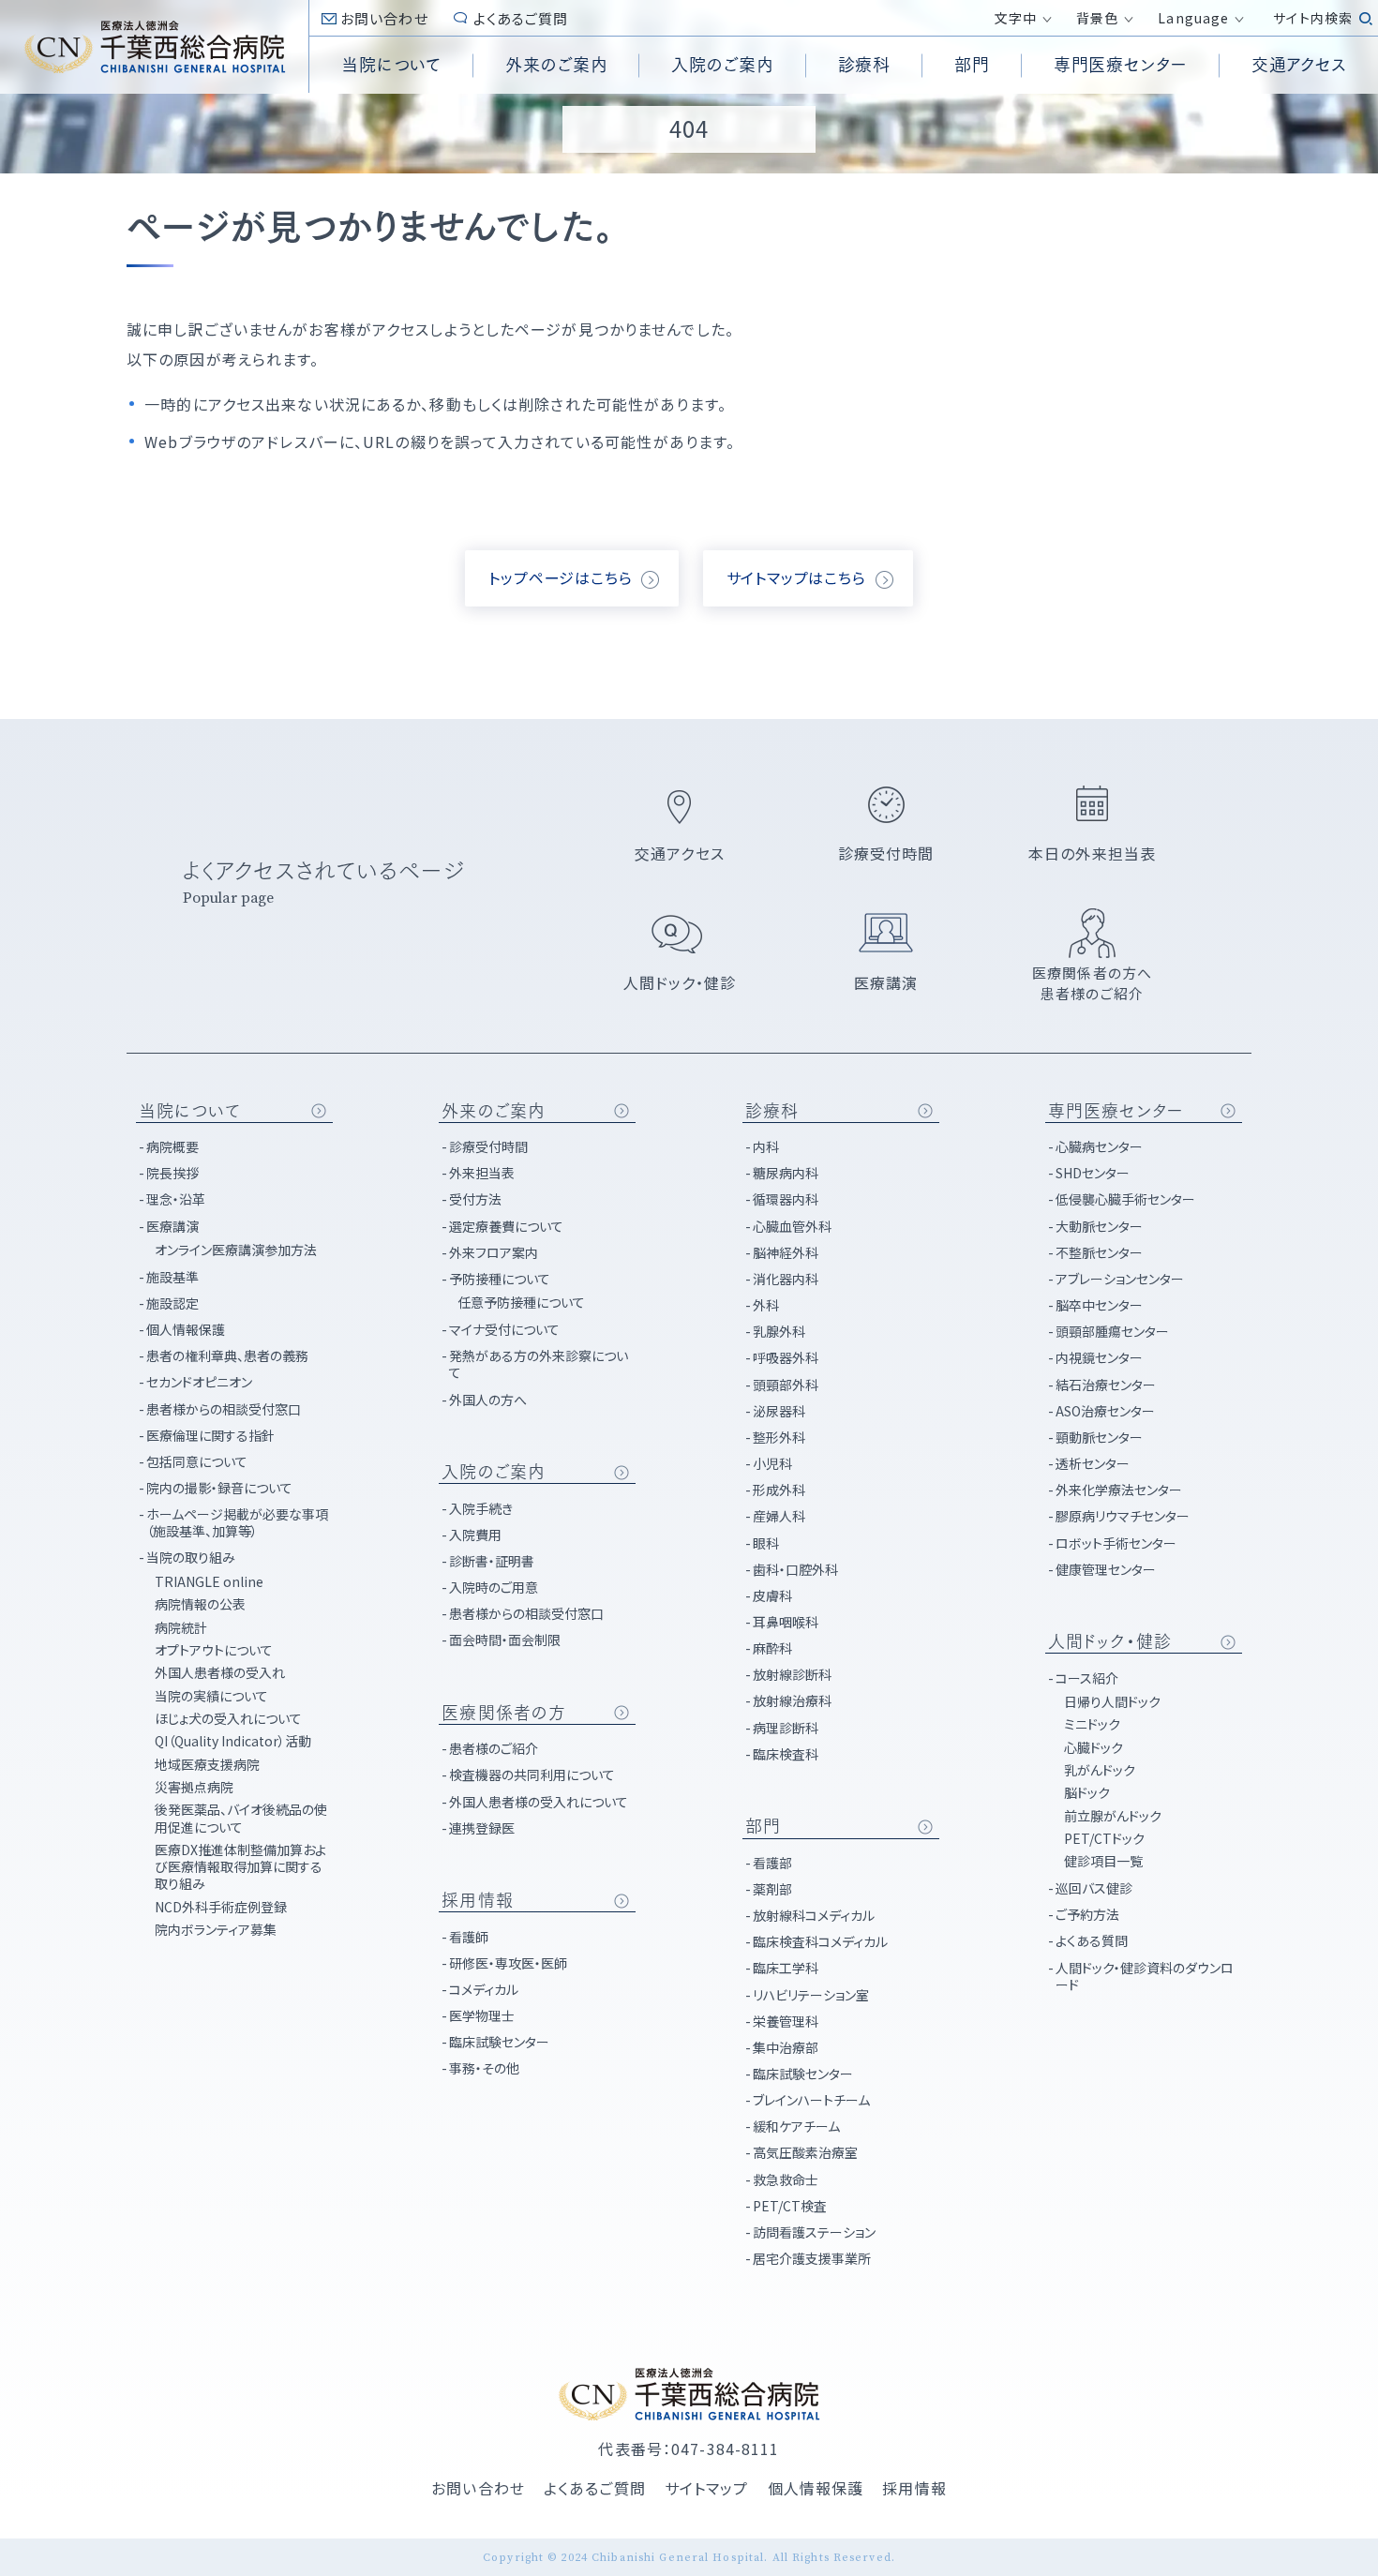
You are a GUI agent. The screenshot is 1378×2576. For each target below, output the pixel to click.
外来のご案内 (494, 1111)
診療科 (772, 1111)
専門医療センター (1116, 1111)
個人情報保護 (816, 2488)
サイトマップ (707, 2488)
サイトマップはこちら (796, 577)
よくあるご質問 (521, 18)
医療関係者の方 (504, 1713)
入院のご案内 (494, 1472)
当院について (190, 1111)
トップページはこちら (560, 577)
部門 (763, 1826)
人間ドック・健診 (1110, 1641)
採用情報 (477, 1900)
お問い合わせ (384, 18)
